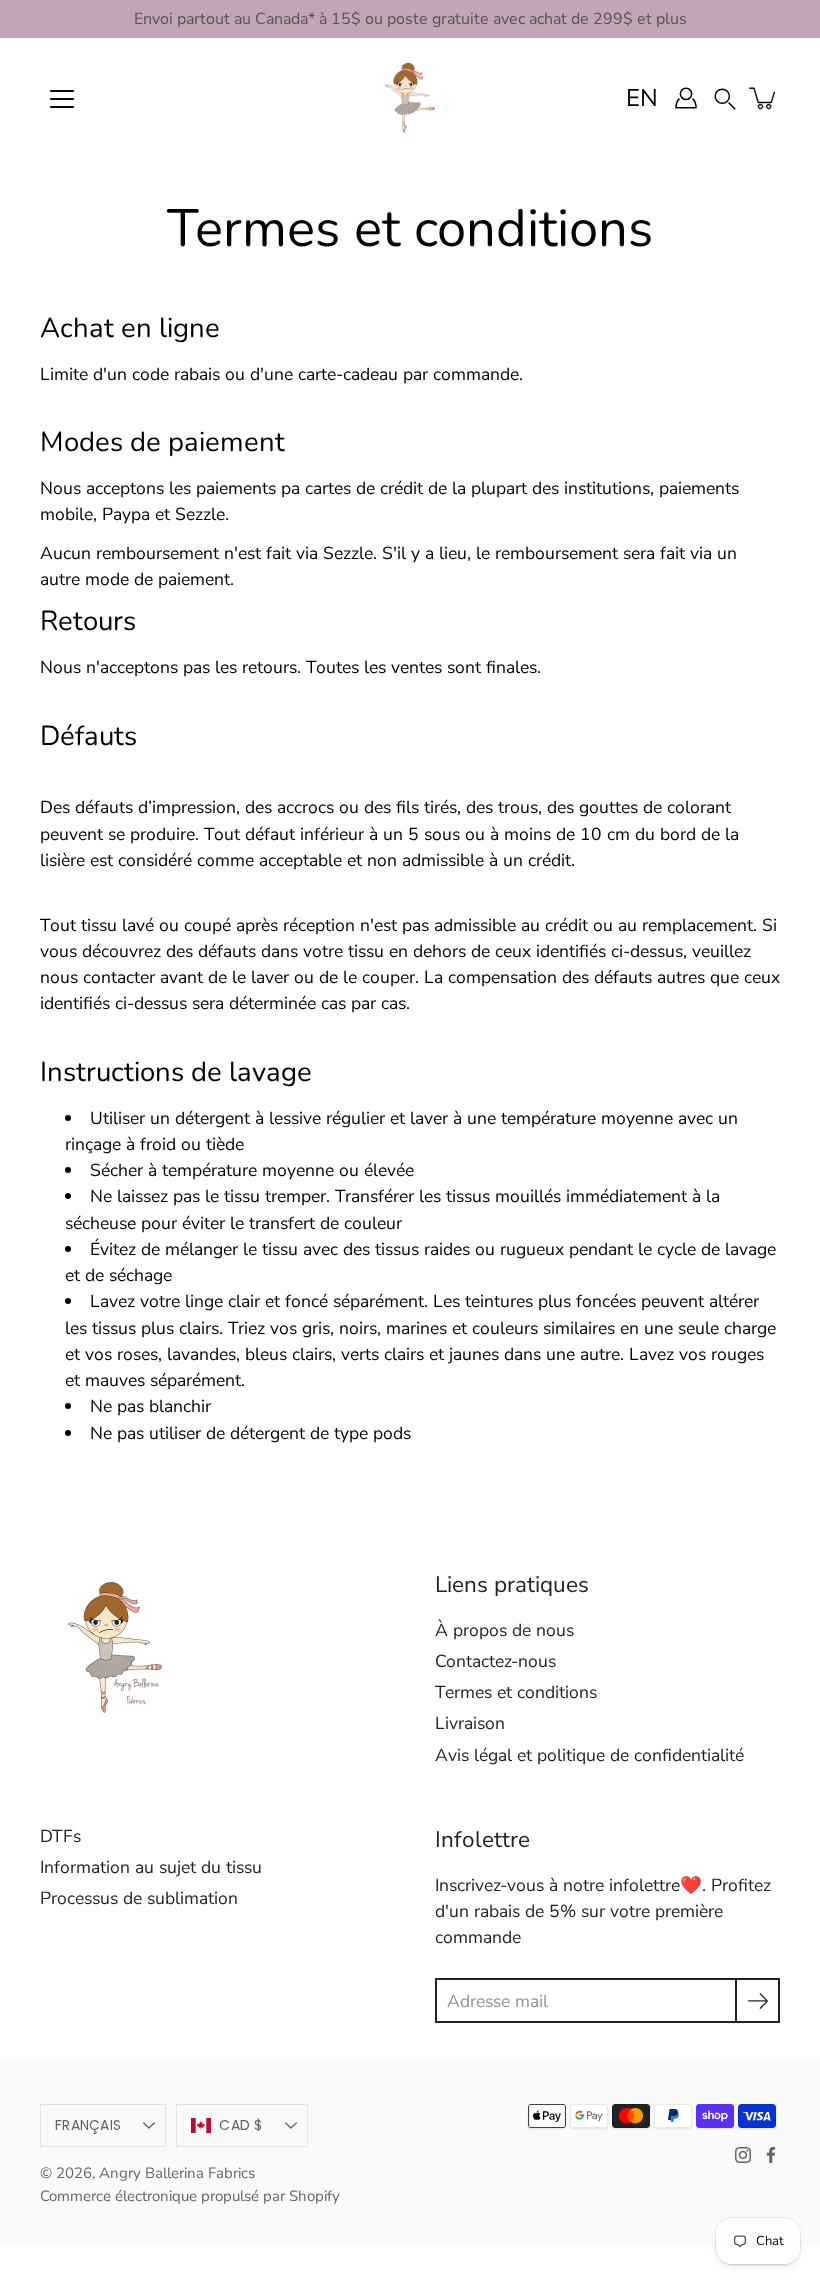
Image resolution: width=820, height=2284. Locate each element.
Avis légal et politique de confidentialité (589, 1755)
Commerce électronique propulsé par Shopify (190, 2196)
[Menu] (62, 99)
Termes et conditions (516, 1692)
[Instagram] (743, 2155)
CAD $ (240, 2125)
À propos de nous (504, 1630)
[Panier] (764, 98)
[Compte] (686, 98)
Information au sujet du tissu (151, 1867)
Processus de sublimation (139, 1898)
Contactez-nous (495, 1661)
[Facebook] (771, 2155)
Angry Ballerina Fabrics (177, 2173)
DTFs (60, 1836)
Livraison (470, 1723)
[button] (725, 97)
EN (642, 98)
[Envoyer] (757, 2000)
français (88, 2125)
